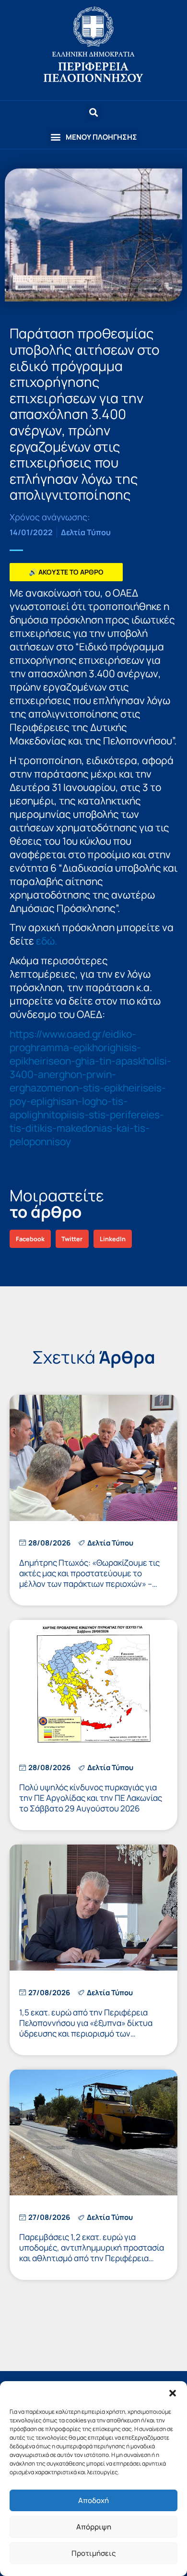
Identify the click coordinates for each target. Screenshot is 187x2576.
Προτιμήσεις (93, 2553)
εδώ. (47, 941)
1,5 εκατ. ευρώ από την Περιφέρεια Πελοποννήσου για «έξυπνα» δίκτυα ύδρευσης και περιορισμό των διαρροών (86, 2028)
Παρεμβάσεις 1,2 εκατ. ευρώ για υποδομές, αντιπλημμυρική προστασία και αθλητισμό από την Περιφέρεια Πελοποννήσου (92, 2253)
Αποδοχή (93, 2500)
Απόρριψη (94, 2527)
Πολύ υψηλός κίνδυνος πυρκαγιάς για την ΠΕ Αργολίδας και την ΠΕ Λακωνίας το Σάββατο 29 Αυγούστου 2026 (91, 1798)
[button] (173, 2393)
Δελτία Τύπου (86, 532)
